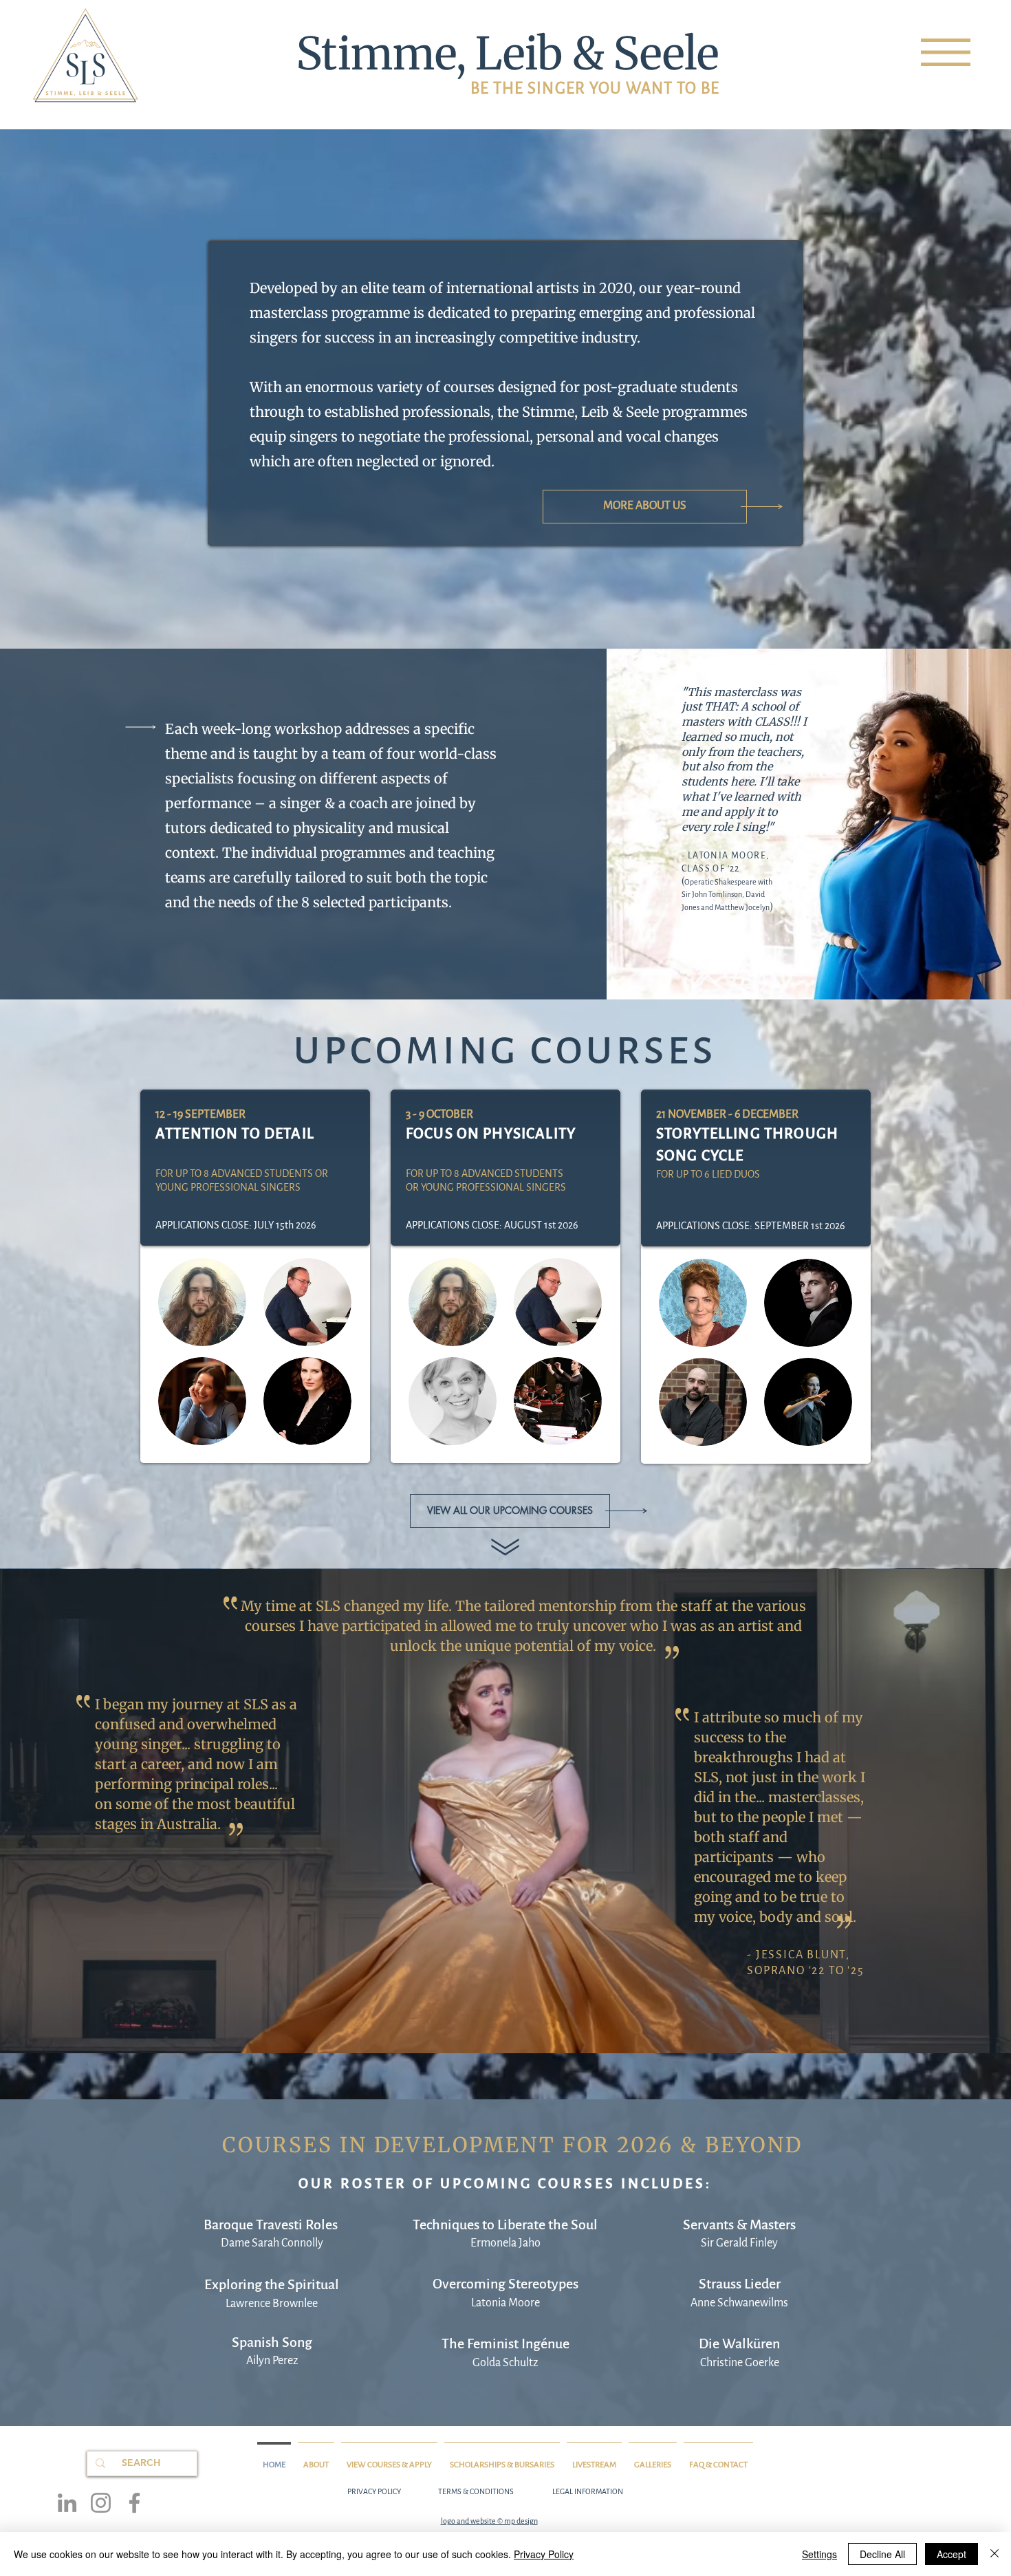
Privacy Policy (544, 2554)
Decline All (882, 2554)
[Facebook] (134, 2503)
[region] (946, 52)
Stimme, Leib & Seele (508, 54)
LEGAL (563, 2491)
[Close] (994, 2554)
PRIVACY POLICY (374, 2491)
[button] (946, 52)
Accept (952, 2554)
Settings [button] (819, 2554)
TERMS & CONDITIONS (476, 2491)
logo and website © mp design (489, 2521)
